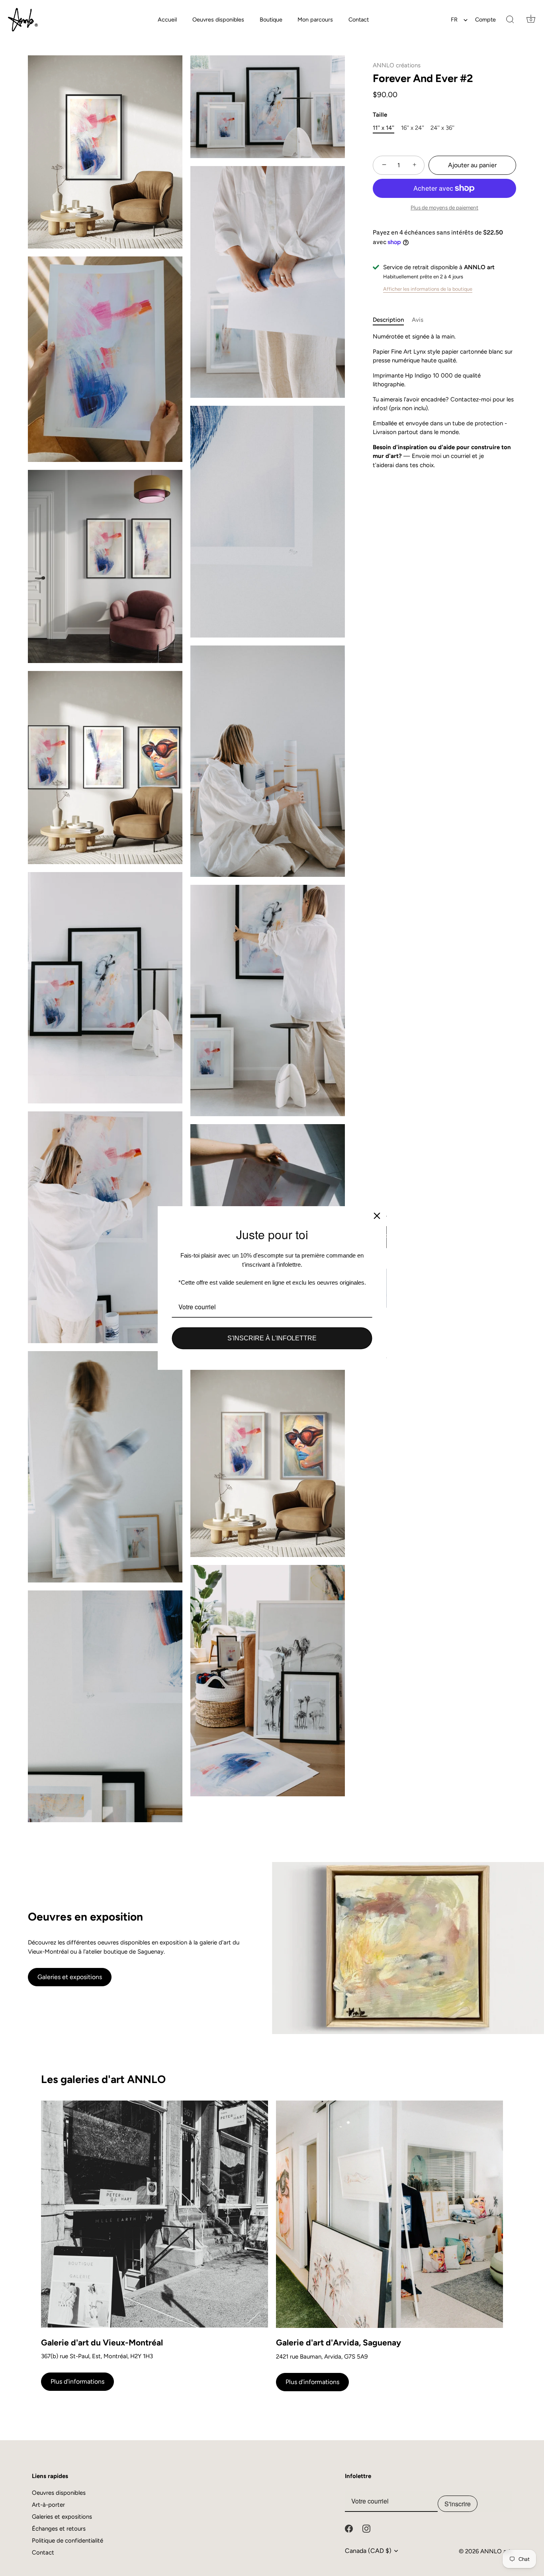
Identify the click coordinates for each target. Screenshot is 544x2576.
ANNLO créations (397, 65)
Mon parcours (315, 20)
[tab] (392, 320)
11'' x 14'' (384, 128)
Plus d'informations (77, 2381)
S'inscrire (458, 2504)
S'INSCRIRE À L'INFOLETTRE (272, 1338)
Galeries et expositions (70, 1977)
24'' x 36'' (442, 128)
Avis (418, 320)
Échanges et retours (59, 2529)
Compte (485, 20)
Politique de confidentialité (68, 2541)
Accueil (167, 20)
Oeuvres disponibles (218, 20)
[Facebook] (349, 2528)
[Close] (377, 1216)
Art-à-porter (48, 2505)
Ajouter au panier (472, 165)
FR (454, 20)
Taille (380, 115)
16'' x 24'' (413, 128)
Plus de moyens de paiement (444, 207)
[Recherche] (510, 20)
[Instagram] (366, 2528)
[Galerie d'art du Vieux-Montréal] (155, 2214)
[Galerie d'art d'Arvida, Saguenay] (389, 2214)
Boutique (271, 20)
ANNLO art (496, 2551)
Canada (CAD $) (368, 2551)
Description (388, 320)
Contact (359, 20)
